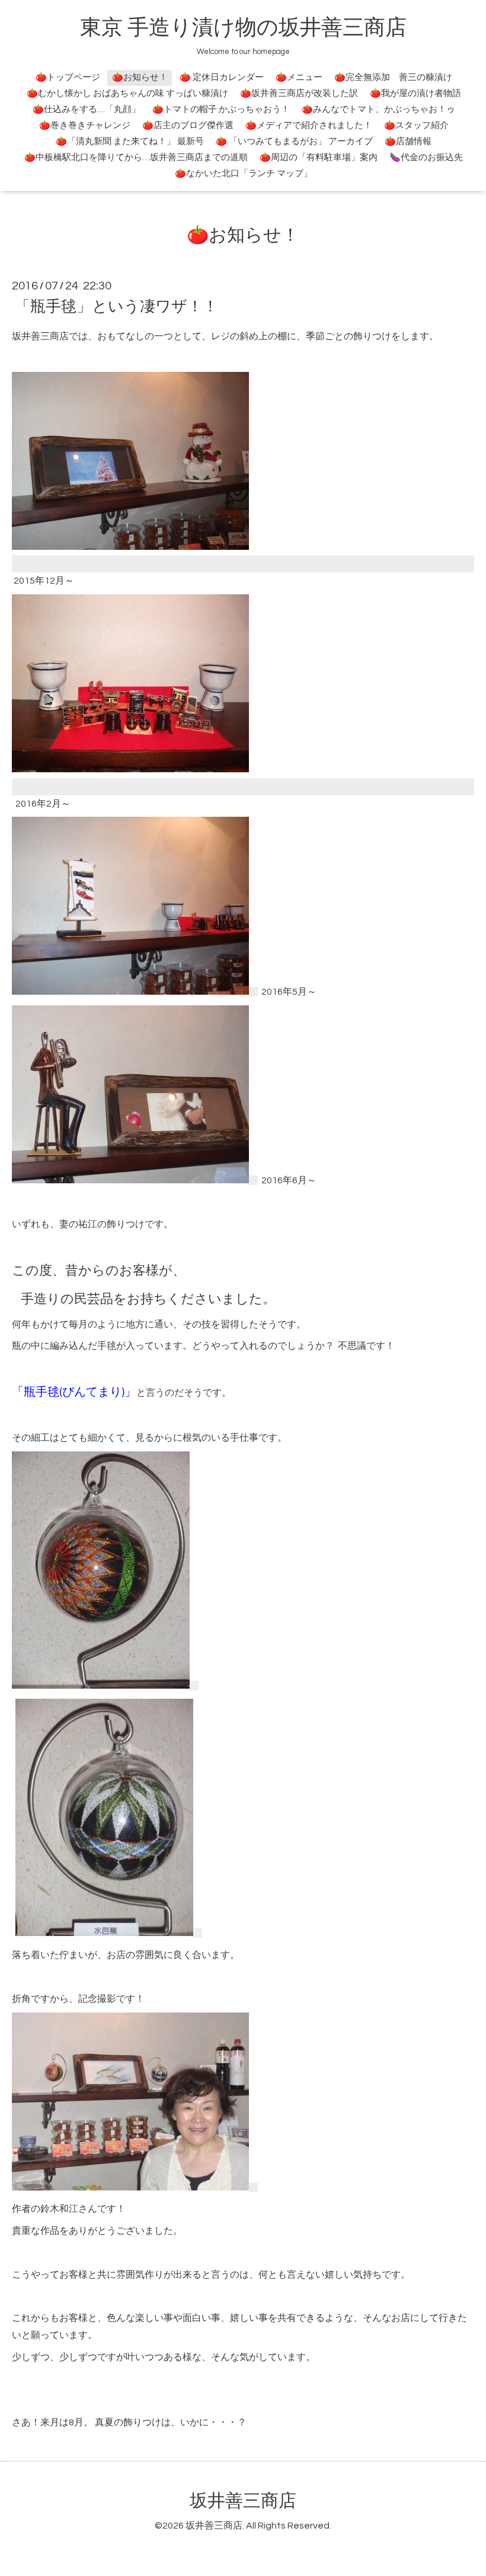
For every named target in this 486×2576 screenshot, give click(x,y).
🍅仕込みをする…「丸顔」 (87, 109)
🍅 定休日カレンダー (222, 77)
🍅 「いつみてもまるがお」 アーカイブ (294, 141)
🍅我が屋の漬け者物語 (415, 93)
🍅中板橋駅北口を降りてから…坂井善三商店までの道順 (136, 157)
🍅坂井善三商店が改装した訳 (299, 93)
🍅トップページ (68, 77)
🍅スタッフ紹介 (416, 125)
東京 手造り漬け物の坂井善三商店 (243, 28)
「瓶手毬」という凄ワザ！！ (116, 307)
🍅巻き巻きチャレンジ (85, 125)
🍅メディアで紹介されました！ (309, 125)
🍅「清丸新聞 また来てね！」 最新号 (130, 141)
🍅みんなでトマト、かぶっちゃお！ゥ (378, 109)
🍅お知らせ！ (140, 77)
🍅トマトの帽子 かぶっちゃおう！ (221, 109)
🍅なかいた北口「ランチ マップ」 (244, 173)
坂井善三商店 (243, 2501)
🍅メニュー (299, 77)
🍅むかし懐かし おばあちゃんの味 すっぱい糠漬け (127, 93)
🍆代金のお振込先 (426, 157)
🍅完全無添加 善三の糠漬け (393, 77)
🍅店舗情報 (408, 141)
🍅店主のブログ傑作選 (188, 125)
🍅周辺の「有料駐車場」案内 (319, 157)
